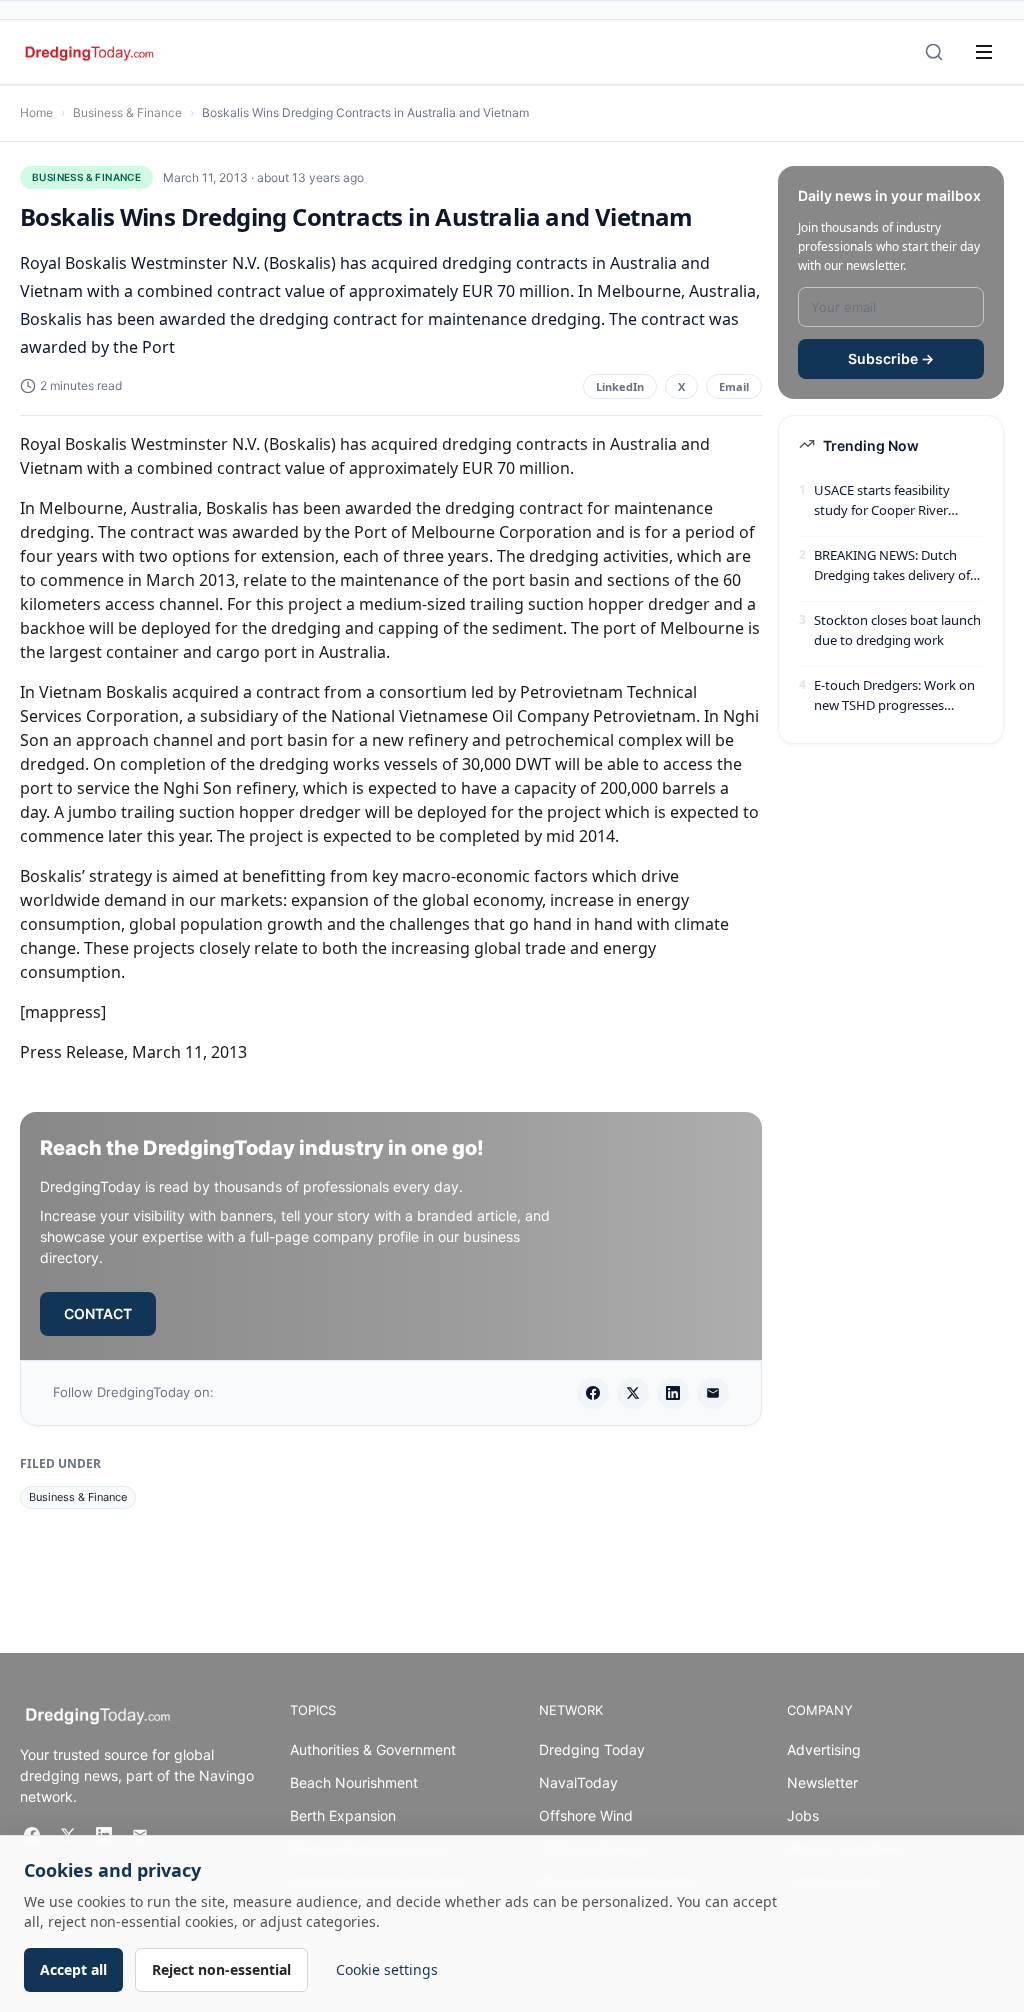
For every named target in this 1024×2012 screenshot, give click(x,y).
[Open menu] (984, 52)
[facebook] (593, 1393)
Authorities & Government (373, 1749)
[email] (713, 1393)
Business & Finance (127, 112)
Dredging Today (592, 1749)
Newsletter (822, 1782)
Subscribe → (891, 358)
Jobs (803, 1815)
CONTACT (98, 1313)
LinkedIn (620, 386)
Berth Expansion (343, 1815)
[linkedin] (673, 1393)
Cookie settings (387, 1969)
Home (36, 112)
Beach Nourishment (354, 1782)
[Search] (934, 52)
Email (734, 386)
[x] (633, 1393)
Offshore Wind (586, 1815)
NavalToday (578, 1782)
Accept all (73, 1969)
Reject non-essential (221, 1969)
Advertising (824, 1749)
